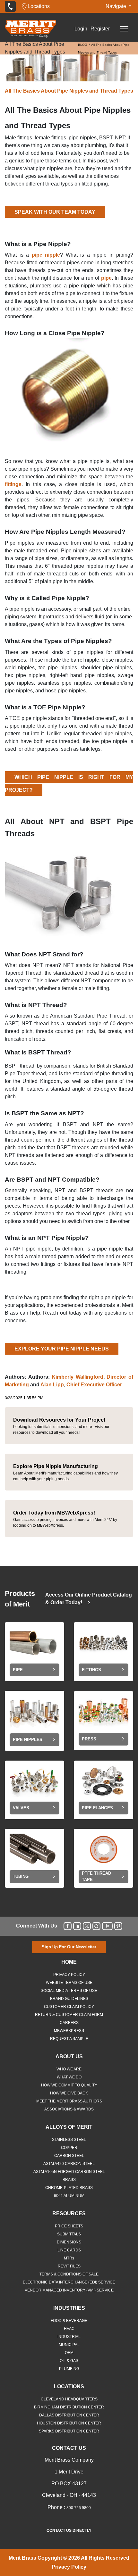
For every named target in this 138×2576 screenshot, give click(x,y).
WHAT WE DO (69, 2077)
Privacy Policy (69, 2567)
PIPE (18, 1670)
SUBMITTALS (69, 2234)
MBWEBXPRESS (69, 2031)
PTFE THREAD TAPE (96, 1876)
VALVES (21, 1808)
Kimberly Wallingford (78, 1377)
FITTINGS (91, 1670)
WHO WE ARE (69, 2069)
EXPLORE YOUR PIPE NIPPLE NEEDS (62, 1349)
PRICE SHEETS (69, 2226)
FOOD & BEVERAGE (69, 2321)
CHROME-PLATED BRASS (69, 2188)
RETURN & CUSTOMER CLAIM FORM (69, 2015)
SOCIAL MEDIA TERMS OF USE (69, 1991)
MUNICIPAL (69, 2345)
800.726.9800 (79, 2508)
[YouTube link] (107, 1926)
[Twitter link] (87, 1926)
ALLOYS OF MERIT (69, 2127)
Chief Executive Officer (94, 1385)
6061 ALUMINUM (69, 2196)
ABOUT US (69, 2056)
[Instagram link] (96, 1926)
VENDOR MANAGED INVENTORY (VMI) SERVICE (69, 2290)
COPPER (69, 2148)
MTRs (69, 2258)
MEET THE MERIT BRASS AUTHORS (69, 2101)
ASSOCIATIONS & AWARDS (69, 2109)
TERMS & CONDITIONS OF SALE (69, 2274)
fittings (13, 484)
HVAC (69, 2329)
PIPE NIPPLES (28, 1740)
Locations (39, 6)
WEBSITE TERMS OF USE (69, 1983)
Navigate (116, 6)
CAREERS (69, 2023)
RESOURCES (69, 2213)
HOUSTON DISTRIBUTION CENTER (69, 2423)
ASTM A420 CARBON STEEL (69, 2164)
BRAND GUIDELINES (69, 1999)
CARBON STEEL (69, 2156)
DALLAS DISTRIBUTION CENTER (69, 2415)
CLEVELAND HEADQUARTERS (69, 2399)
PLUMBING (69, 2369)
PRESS (89, 1739)
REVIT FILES (69, 2266)
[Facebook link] (68, 1926)
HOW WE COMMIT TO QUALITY (69, 2085)
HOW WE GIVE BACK (69, 2093)
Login (81, 29)
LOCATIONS (69, 2386)
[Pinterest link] (118, 1926)
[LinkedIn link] (77, 1926)
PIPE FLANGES (97, 1808)
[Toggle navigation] (124, 29)
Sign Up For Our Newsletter (69, 1947)
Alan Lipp (52, 1385)
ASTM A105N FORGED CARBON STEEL (69, 2172)
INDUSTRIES (69, 2308)
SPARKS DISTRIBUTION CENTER (69, 2431)
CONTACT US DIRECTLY (69, 2531)
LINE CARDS (69, 2250)
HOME (69, 1962)
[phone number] (10, 6)
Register (100, 29)
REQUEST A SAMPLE (69, 2039)
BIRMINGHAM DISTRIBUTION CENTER (69, 2407)
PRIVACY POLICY (69, 1975)
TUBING (21, 1876)
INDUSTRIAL (69, 2337)
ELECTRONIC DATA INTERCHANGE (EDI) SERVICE (69, 2282)
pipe (106, 278)
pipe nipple (46, 255)
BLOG (83, 45)
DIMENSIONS (69, 2242)
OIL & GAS (69, 2361)
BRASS (69, 2180)
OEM (69, 2353)
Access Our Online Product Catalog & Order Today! (89, 1599)
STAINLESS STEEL (69, 2140)
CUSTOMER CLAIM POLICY (69, 2007)
